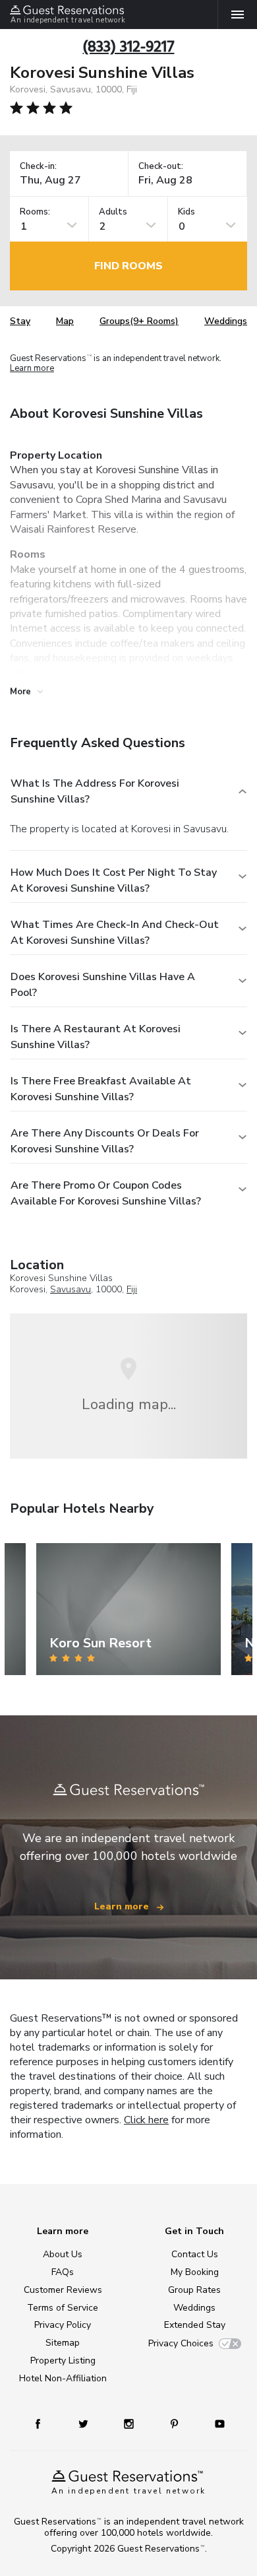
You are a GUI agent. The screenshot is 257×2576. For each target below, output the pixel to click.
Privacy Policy (63, 2325)
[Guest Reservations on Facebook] (44, 2423)
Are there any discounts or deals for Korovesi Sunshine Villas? (105, 1141)
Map (65, 321)
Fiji (132, 1289)
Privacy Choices (181, 2343)
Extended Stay (195, 2325)
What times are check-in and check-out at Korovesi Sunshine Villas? (115, 933)
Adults (113, 212)
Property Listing (63, 2361)
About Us (63, 2254)
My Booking (195, 2272)
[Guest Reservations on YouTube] (215, 2423)
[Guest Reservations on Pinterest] (176, 2423)
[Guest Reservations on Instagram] (130, 2423)
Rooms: (35, 212)
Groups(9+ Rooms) (139, 321)
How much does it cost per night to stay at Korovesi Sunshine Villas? (114, 880)
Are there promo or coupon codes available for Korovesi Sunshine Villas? (106, 1193)
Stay (20, 321)
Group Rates (194, 2290)
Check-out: (161, 167)
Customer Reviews (63, 2290)
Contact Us (195, 2254)
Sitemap (63, 2343)
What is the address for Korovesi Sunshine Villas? (95, 791)
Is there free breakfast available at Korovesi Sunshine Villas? (101, 1089)
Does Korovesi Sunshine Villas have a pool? (103, 985)
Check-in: (38, 167)
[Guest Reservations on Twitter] (85, 2423)
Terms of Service (63, 2308)
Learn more (32, 369)
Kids (186, 212)
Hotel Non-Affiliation (63, 2378)
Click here (146, 2120)
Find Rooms (128, 266)
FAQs (63, 2272)
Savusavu (71, 1289)
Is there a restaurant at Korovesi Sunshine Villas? (96, 1037)
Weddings (226, 321)
